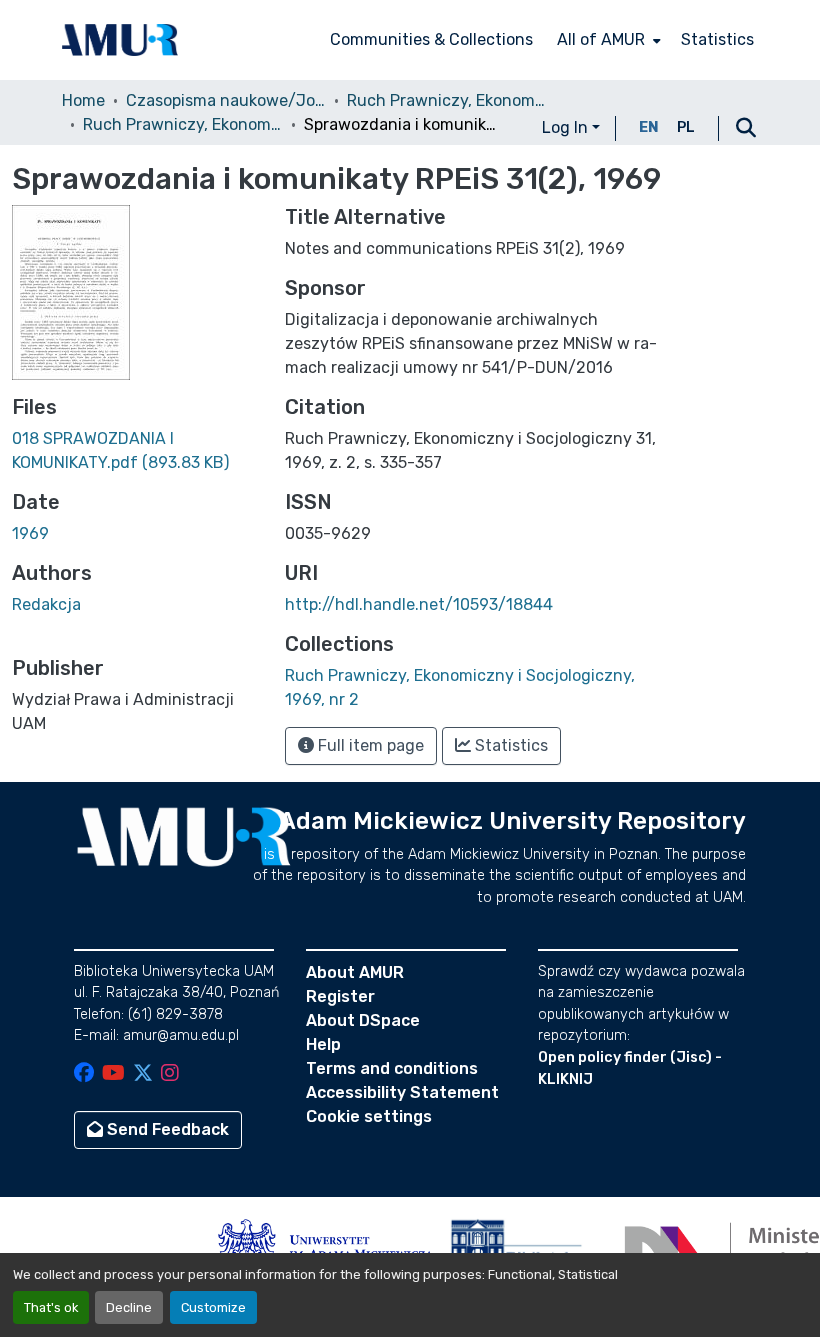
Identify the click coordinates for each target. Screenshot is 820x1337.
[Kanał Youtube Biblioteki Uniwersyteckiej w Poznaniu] (113, 1074)
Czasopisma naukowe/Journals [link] (226, 100)
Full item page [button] (369, 745)
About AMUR (355, 972)
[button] (120, 40)
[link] (136, 451)
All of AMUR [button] (601, 39)
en (649, 127)
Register (340, 996)
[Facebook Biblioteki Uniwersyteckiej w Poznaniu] (84, 1074)
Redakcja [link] (46, 604)
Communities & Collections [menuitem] (431, 39)
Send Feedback (166, 1129)
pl (686, 127)
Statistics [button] (509, 745)
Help (323, 1044)
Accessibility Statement (402, 1092)
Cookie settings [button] (369, 1116)
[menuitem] (607, 40)
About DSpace (363, 1020)
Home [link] (83, 100)
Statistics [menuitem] (717, 39)
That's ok (51, 1307)
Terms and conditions (392, 1068)
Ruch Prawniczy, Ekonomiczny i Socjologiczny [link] (447, 100)
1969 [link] (30, 533)
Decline (129, 1307)
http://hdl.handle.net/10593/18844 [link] (419, 604)
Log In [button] (567, 127)
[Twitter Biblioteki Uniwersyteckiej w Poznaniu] (143, 1074)
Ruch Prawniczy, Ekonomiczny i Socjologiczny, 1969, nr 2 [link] (183, 124)
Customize (213, 1307)
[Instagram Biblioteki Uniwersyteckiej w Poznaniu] (170, 1074)
